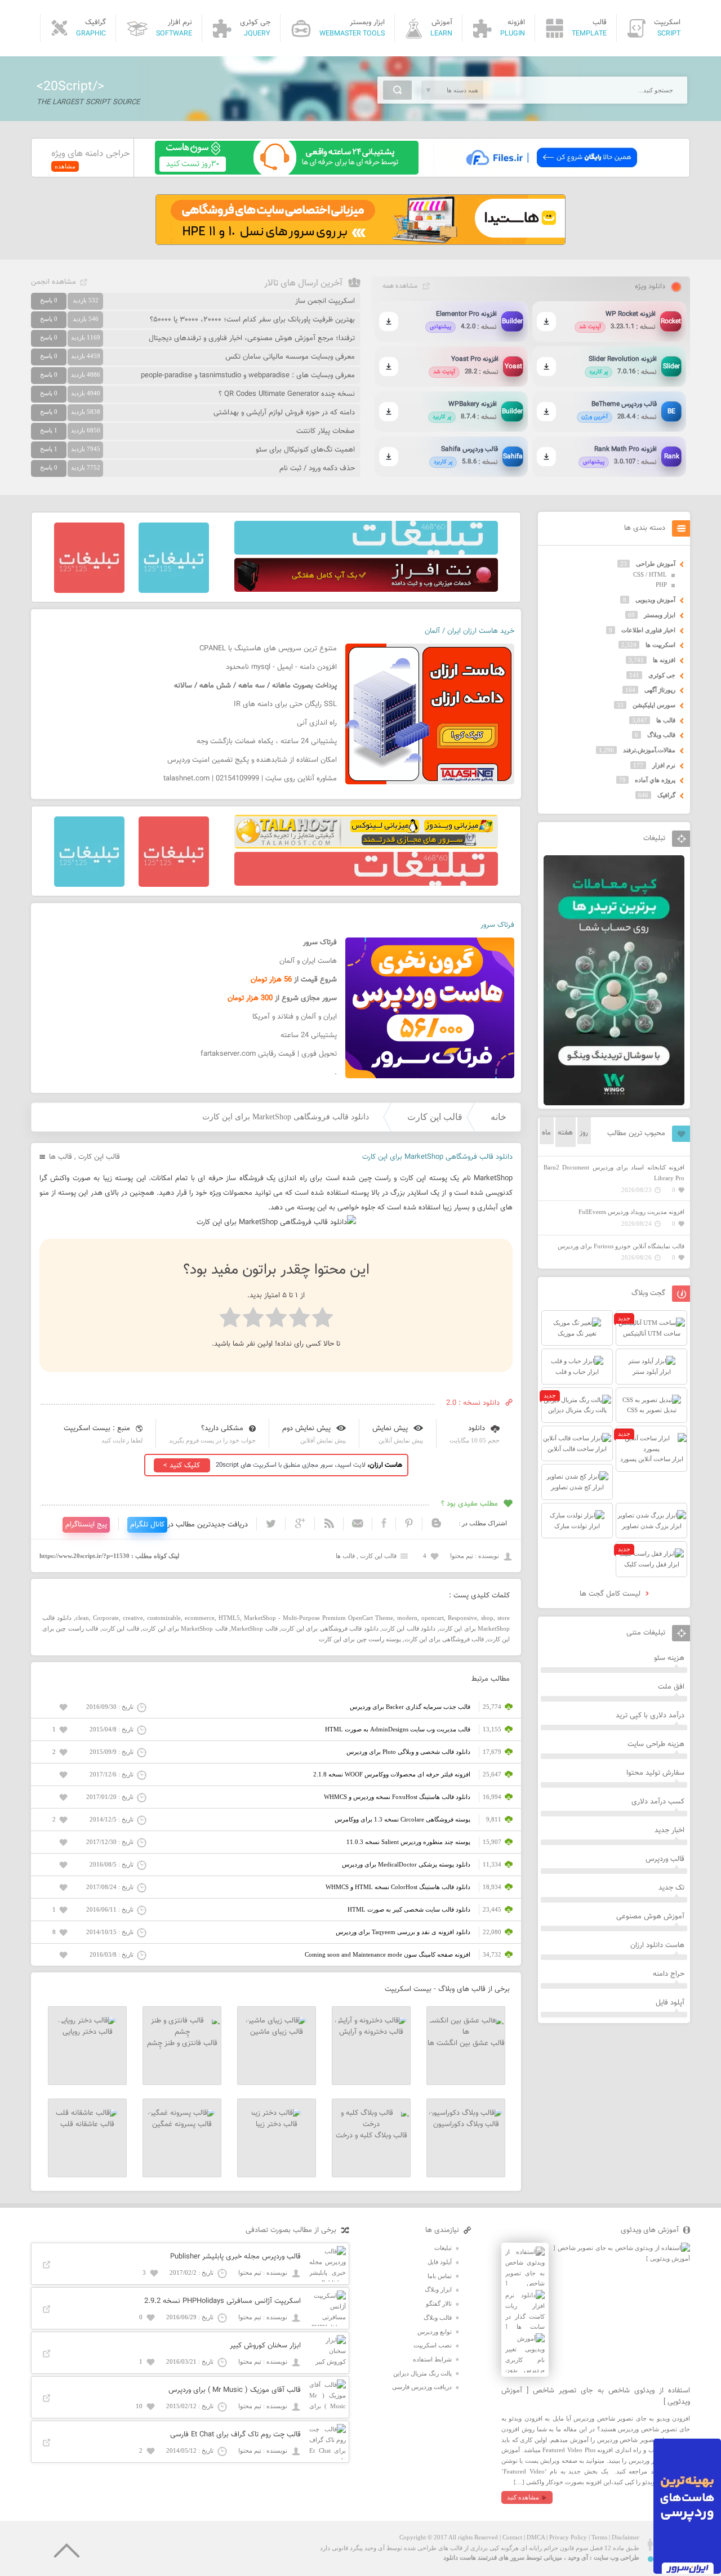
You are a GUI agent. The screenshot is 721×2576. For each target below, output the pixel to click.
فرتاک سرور (497, 925)
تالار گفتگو (439, 2303)
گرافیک (666, 795)
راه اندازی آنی (317, 723)
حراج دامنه (669, 1974)
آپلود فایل (670, 2003)
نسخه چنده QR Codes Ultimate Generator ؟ (287, 394)
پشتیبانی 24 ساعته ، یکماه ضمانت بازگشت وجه (267, 742)
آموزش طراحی (656, 564)
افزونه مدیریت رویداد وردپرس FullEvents (631, 1212)
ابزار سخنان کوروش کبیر (265, 2346)
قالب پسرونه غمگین (182, 2124)
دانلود (477, 1428)
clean (82, 1618)
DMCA (536, 2537)
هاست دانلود (460, 2557)
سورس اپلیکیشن (654, 705)
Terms (599, 2537)
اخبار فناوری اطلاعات (648, 630)
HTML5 (229, 1618)
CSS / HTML (650, 574)
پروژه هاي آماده (655, 780)
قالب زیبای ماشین (277, 2032)
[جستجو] (397, 90)
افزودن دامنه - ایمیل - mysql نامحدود (281, 667)
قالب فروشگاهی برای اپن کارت (444, 1639)
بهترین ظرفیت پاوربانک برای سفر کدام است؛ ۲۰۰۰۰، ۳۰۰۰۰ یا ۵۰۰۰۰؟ (252, 320)
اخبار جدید (669, 1831)
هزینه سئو (669, 1658)
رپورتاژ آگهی (660, 690)
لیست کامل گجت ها (611, 1594)
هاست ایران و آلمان (308, 961)
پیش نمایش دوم (306, 1428)
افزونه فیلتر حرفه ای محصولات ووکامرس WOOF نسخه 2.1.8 (392, 1774)
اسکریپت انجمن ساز (325, 301)
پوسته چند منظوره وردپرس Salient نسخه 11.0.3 (408, 1842)
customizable (164, 1618)
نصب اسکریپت (433, 2345)
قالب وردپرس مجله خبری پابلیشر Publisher (235, 2257)
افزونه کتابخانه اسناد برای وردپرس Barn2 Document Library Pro (614, 1173)
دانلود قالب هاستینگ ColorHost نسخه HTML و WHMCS (398, 1887)
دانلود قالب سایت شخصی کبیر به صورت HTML (409, 1909)
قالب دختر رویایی (88, 2032)
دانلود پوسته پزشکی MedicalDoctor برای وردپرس (406, 1864)
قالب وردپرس (665, 1859)
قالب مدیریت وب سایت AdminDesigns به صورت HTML (398, 1729)
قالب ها (61, 1157)
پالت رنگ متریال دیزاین (422, 2373)
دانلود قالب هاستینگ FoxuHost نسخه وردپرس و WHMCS (397, 1797)
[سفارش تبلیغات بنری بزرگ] (366, 552)
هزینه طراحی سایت (656, 1744)
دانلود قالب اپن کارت (409, 1628)
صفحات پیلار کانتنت (326, 431)
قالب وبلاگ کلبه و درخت (371, 2136)
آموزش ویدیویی (655, 600)
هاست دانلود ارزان (657, 1945)
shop (487, 1618)
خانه (499, 1117)
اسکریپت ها (660, 645)
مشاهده (65, 166)
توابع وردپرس (435, 2332)
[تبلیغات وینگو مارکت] (614, 1103)
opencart (433, 1618)
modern (407, 1618)
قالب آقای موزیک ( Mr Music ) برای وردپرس (235, 2390)
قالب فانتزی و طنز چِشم (182, 2043)
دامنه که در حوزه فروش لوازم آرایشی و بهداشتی (284, 413)
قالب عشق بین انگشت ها (466, 2043)
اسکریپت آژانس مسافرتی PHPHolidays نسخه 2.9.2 (222, 2301)
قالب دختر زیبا (277, 2124)
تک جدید (671, 1888)
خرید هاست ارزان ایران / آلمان (469, 631)
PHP (661, 584)
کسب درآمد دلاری (658, 1802)
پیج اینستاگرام (86, 1525)
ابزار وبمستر (660, 615)
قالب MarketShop (254, 1628)
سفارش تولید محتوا (655, 1773)
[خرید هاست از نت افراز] (366, 590)
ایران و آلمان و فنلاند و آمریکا (295, 1017)
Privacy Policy (568, 2537)
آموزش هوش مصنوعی (650, 1917)
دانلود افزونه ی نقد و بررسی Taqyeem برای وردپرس (403, 1932)
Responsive (462, 1618)
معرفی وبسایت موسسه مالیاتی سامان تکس (290, 357)
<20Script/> (70, 87)
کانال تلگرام (147, 1525)
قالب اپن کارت (435, 1117)
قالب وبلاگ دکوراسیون (466, 2124)
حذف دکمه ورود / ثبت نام (317, 468)
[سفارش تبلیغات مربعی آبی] (174, 591)
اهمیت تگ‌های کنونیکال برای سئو (305, 450)
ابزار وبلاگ (438, 2289)
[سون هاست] (287, 172)
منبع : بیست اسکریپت (97, 1428)
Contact (512, 2537)
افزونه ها (664, 660)
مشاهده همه (400, 286)
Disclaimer (626, 2537)
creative (133, 1618)
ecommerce (200, 1618)
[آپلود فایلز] (551, 172)
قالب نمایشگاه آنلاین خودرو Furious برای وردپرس (621, 1246)
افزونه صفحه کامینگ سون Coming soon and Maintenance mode (388, 1954)
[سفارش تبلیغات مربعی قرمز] (89, 591)
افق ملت (671, 1687)
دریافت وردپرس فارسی (422, 2387)
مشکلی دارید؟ (222, 1428)
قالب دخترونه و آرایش (371, 2032)
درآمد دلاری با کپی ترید (650, 1716)
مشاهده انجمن (54, 282)
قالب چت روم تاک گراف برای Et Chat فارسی (235, 2435)
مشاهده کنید (523, 2497)
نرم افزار (664, 765)
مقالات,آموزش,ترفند (649, 750)
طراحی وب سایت (617, 2557)
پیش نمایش (390, 1428)
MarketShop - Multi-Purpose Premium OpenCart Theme (319, 1618)
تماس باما (440, 2276)
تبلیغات (443, 2248)
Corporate (106, 1618)
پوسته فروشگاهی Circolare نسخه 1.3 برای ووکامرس (402, 1819)
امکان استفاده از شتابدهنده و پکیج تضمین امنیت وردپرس (252, 760)
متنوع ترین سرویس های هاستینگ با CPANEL (268, 649)
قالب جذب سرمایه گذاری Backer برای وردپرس (410, 1707)
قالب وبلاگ (661, 735)
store (504, 1618)
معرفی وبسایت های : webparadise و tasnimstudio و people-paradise (248, 376)
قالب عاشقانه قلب (87, 2124)
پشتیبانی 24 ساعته (309, 1035)
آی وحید (578, 2557)
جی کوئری (662, 675)
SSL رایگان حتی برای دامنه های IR (285, 704)
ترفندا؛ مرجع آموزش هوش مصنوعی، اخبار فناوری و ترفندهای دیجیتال (252, 338)
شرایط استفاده (432, 2359)
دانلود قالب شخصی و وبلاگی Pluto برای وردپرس (408, 1752)
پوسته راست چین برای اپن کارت (360, 1639)
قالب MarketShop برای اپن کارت (185, 1628)
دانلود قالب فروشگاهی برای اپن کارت (330, 1628)
